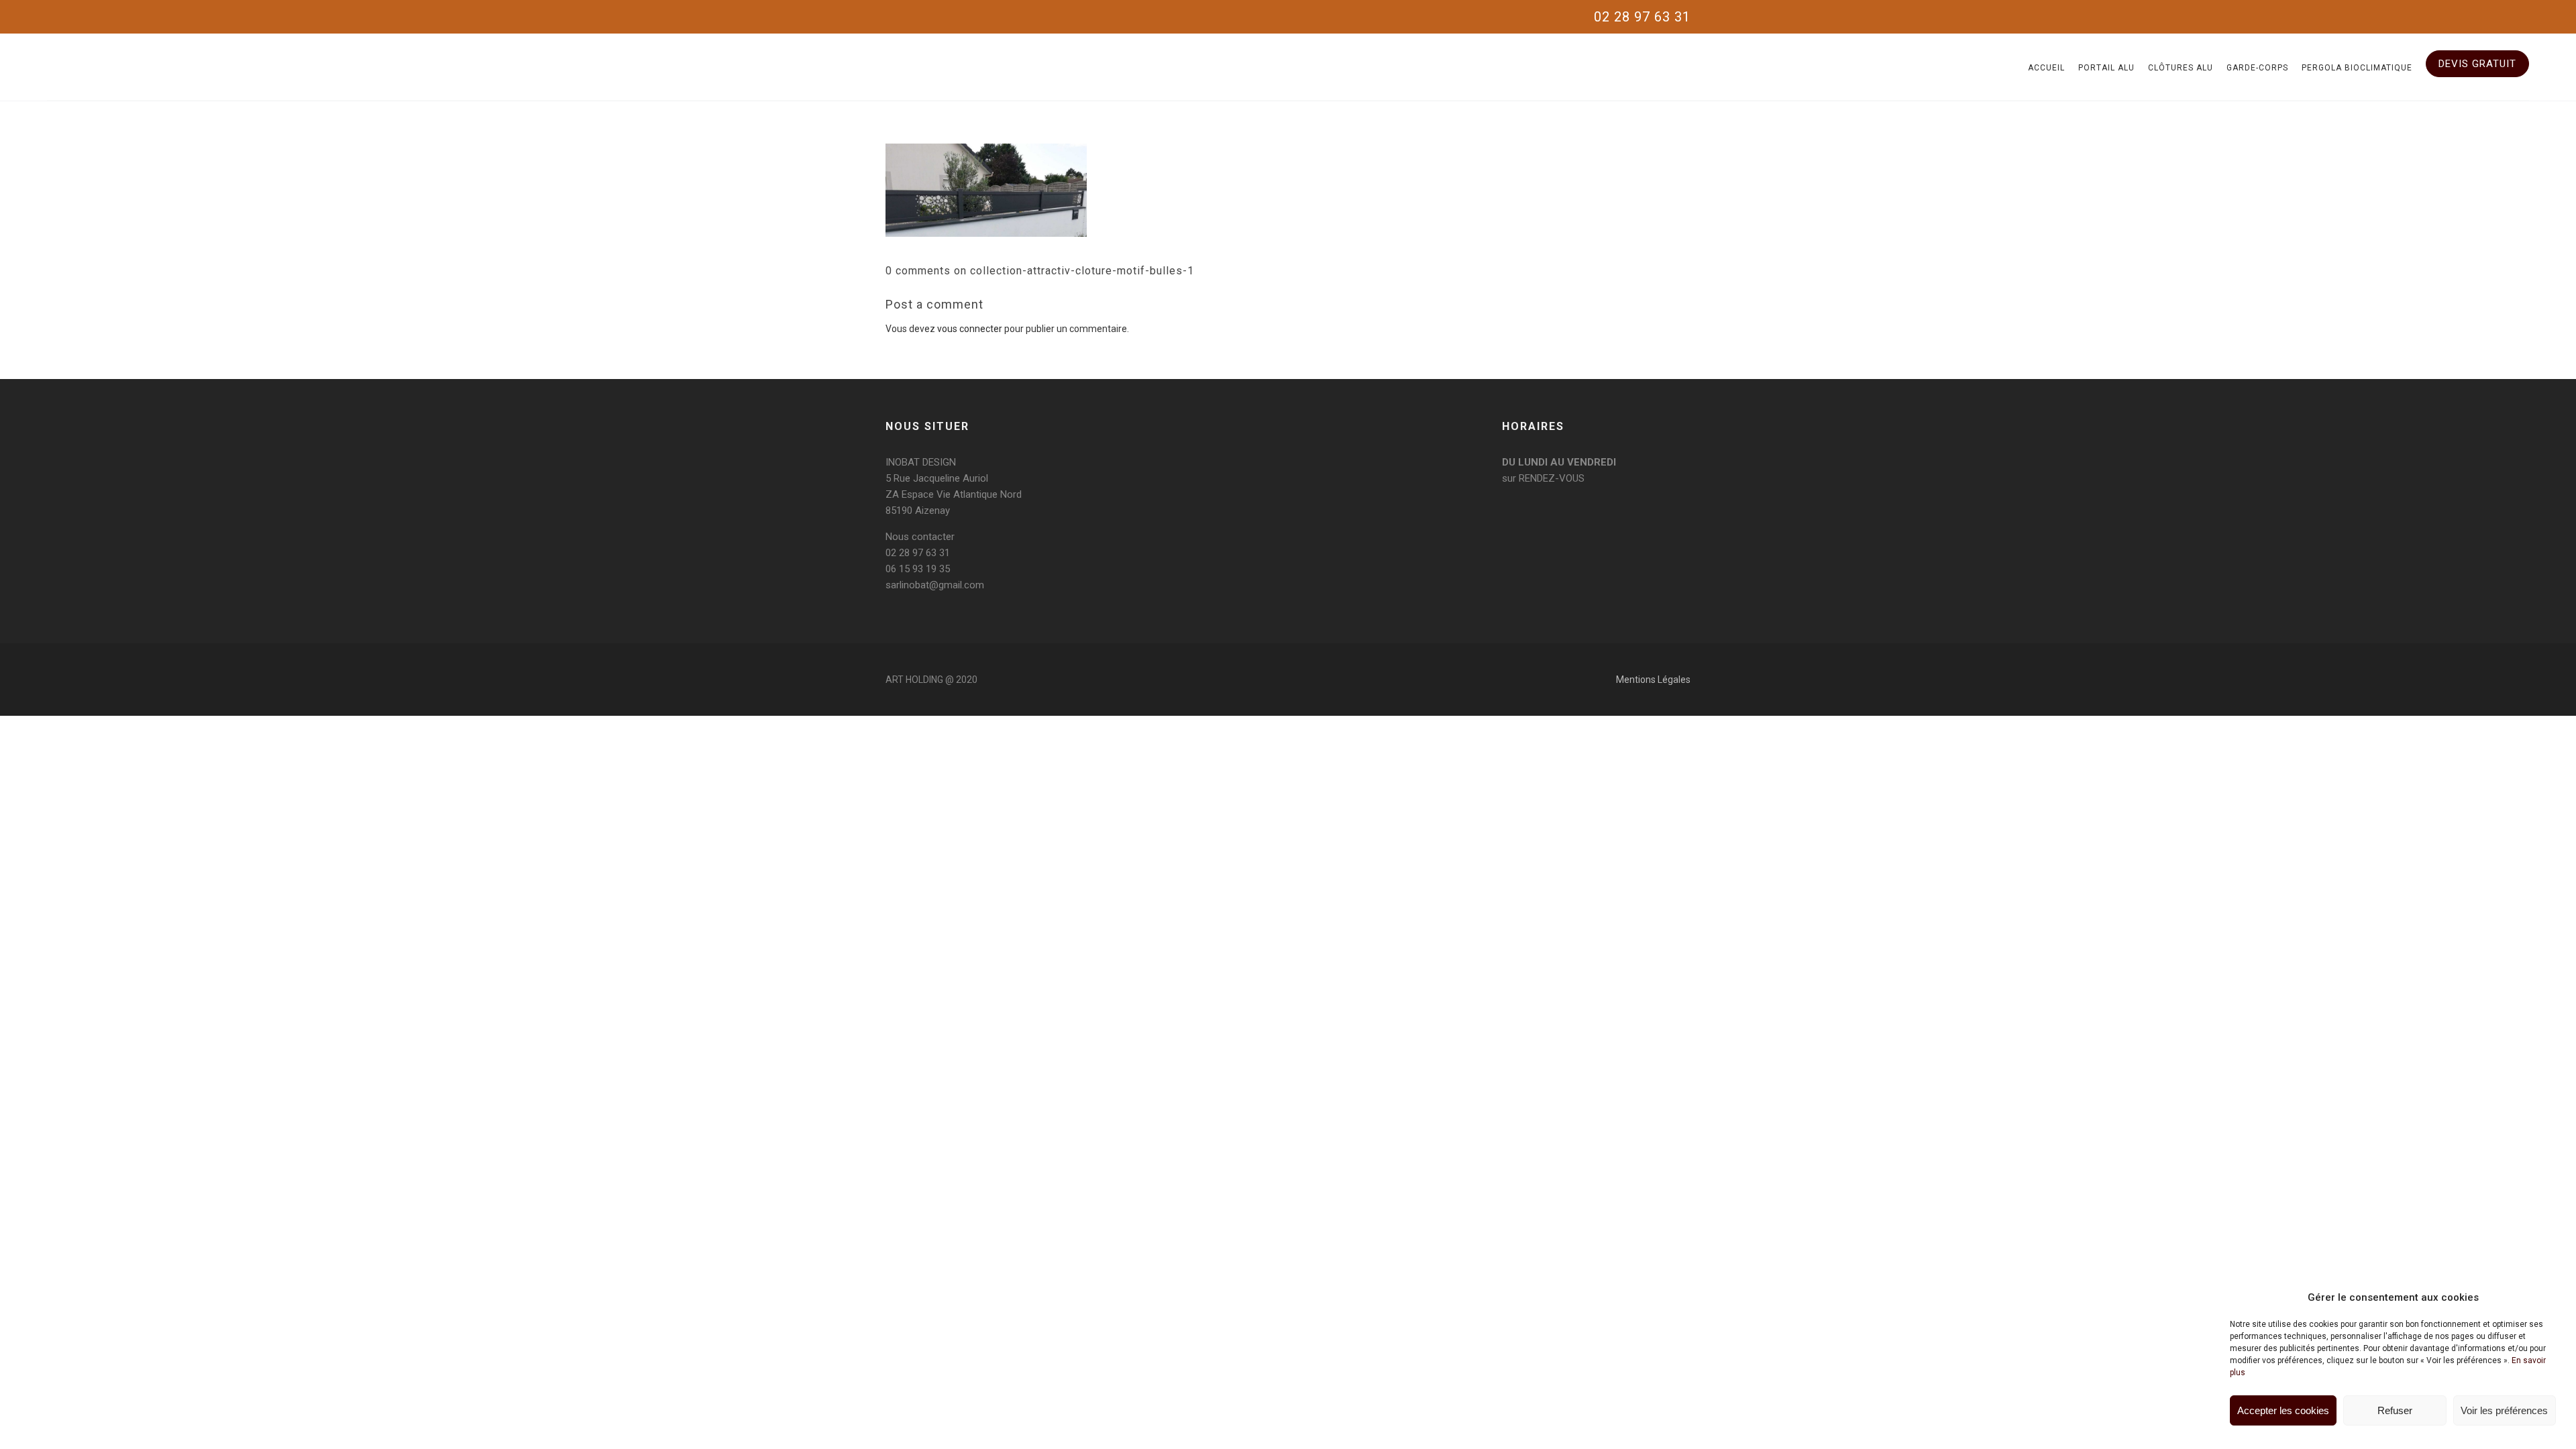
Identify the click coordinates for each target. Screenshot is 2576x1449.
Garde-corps (2257, 68)
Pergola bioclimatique (2357, 68)
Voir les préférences (2504, 1410)
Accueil (2046, 68)
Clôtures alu (2181, 68)
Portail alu (2106, 68)
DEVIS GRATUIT (2477, 64)
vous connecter (970, 329)
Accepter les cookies (2283, 1410)
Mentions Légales (1653, 680)
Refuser (2395, 1410)
